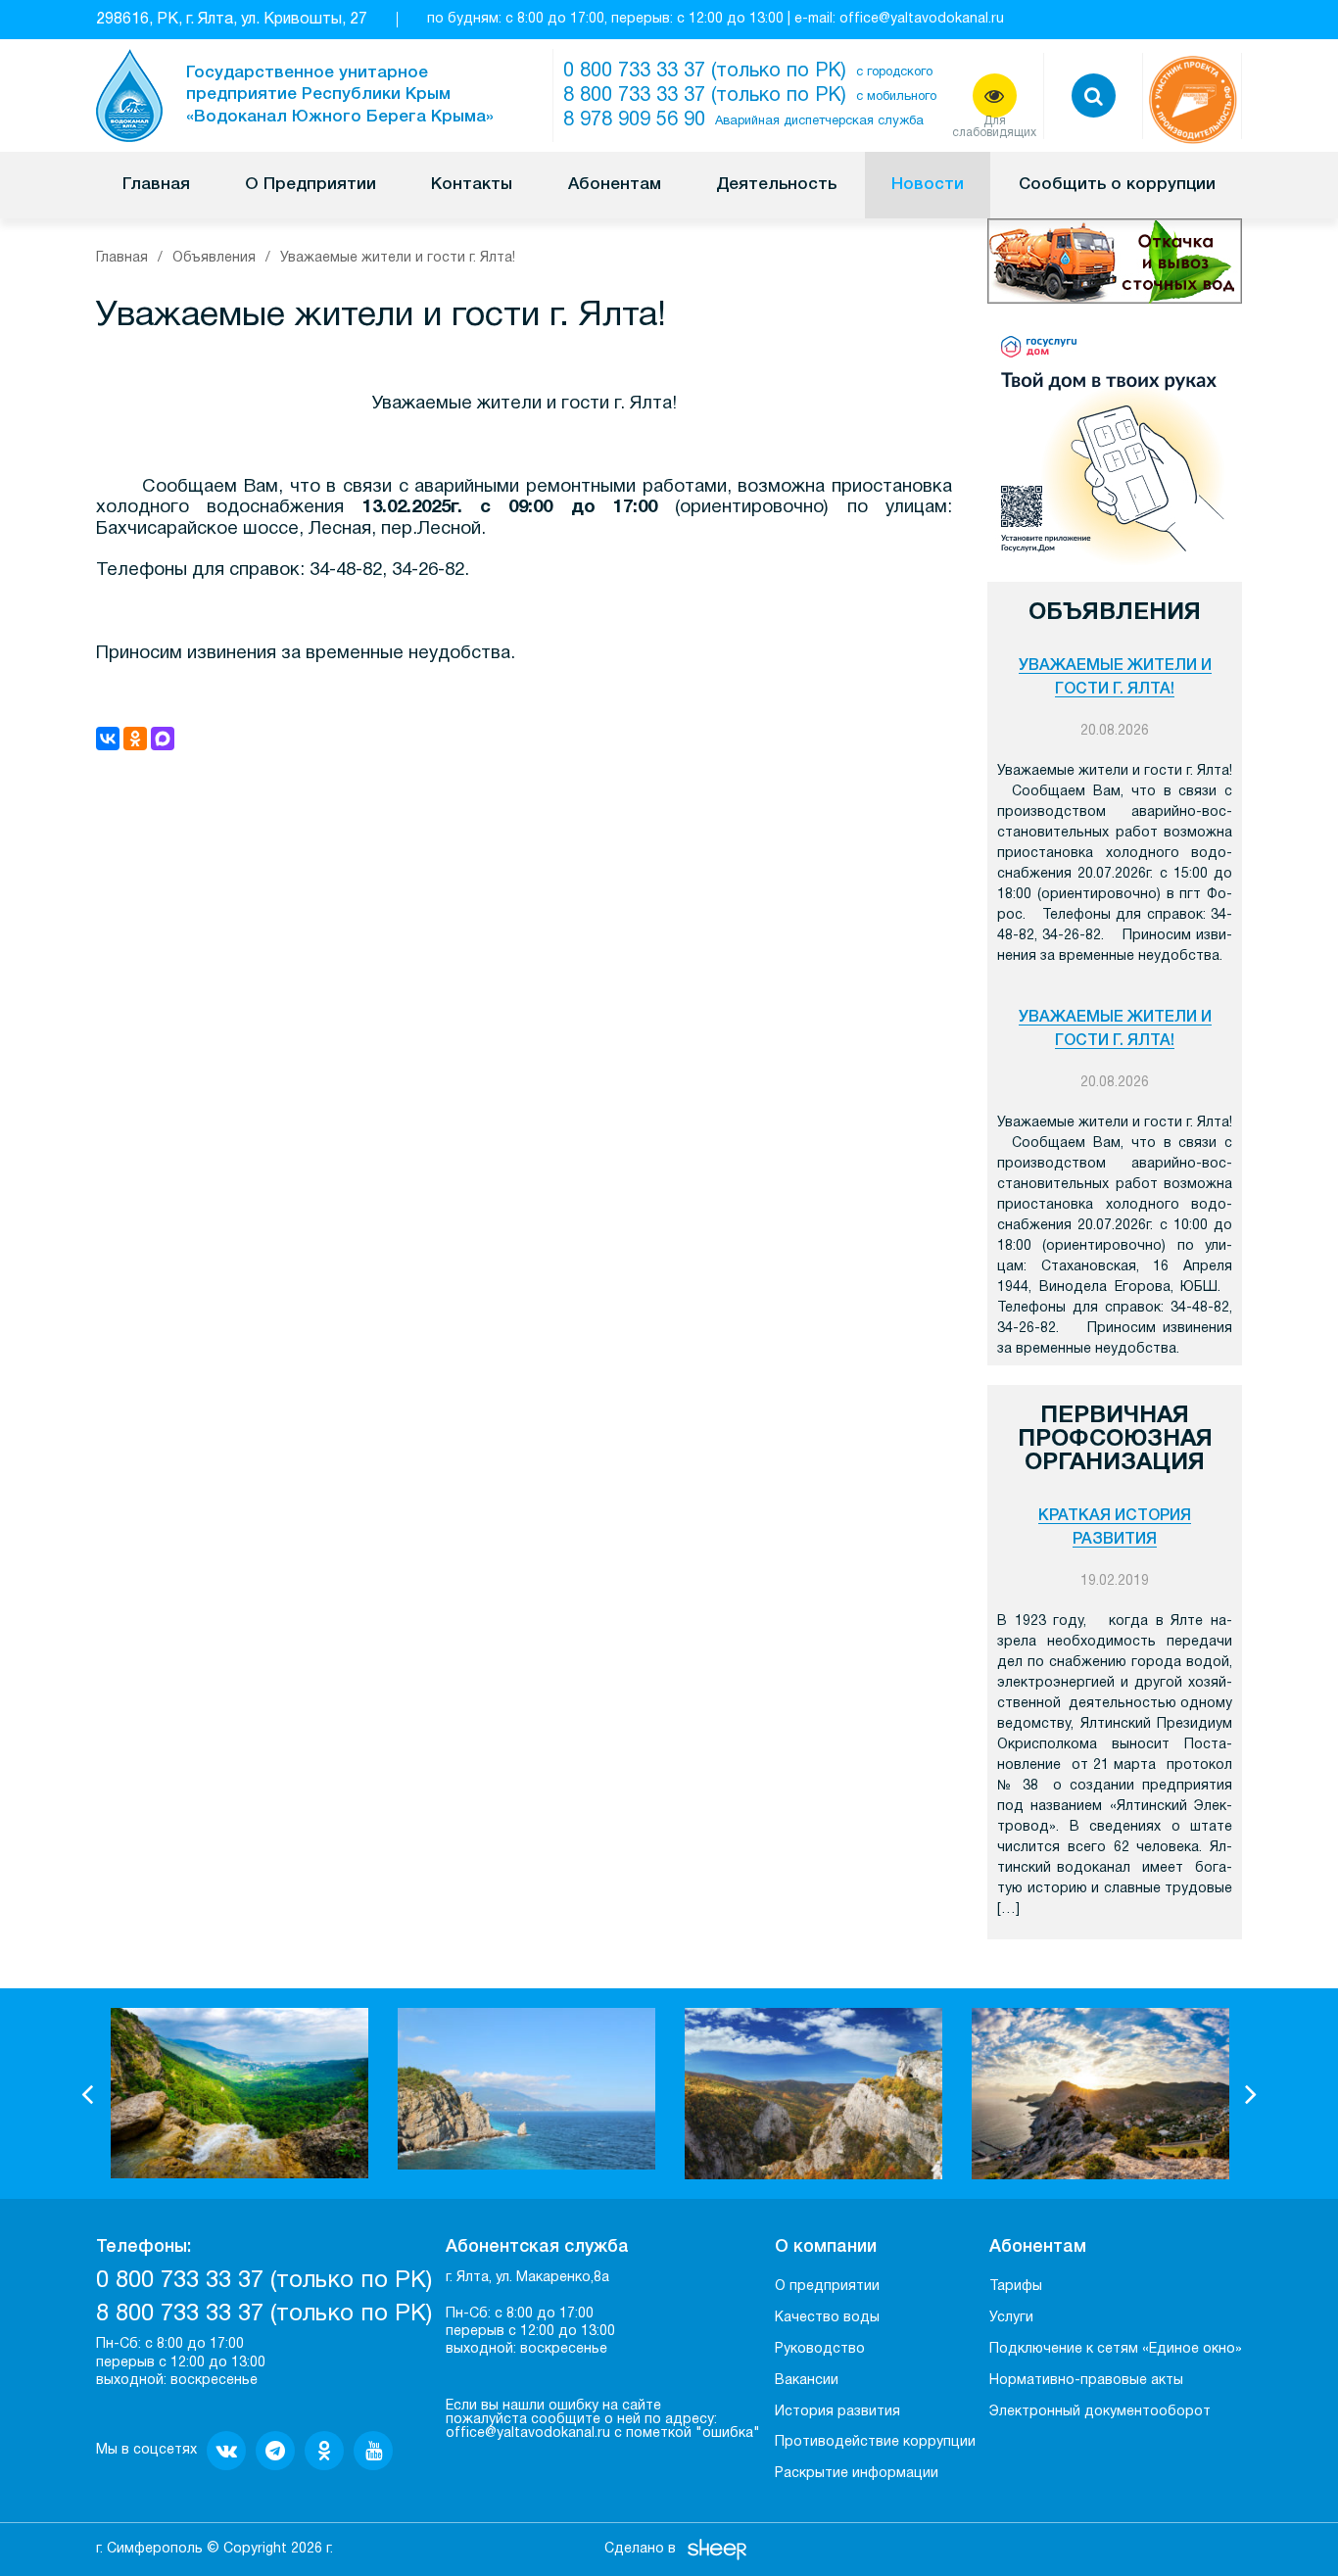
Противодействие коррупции (875, 2442)
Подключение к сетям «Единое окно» (1116, 2349)
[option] (239, 2093)
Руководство (820, 2349)
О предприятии (827, 2287)
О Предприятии (311, 185)
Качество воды (827, 2318)
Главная (156, 185)
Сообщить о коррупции (1117, 185)
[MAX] (163, 739)
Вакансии (807, 2381)
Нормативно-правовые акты (1086, 2381)
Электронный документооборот (1100, 2412)
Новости (928, 185)
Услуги (1011, 2318)
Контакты (472, 185)
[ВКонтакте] (108, 739)
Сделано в (640, 2549)
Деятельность (776, 185)
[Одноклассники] (135, 739)
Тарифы (1016, 2287)
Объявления (214, 258)
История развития (837, 2412)
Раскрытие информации (857, 2474)
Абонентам (615, 185)
